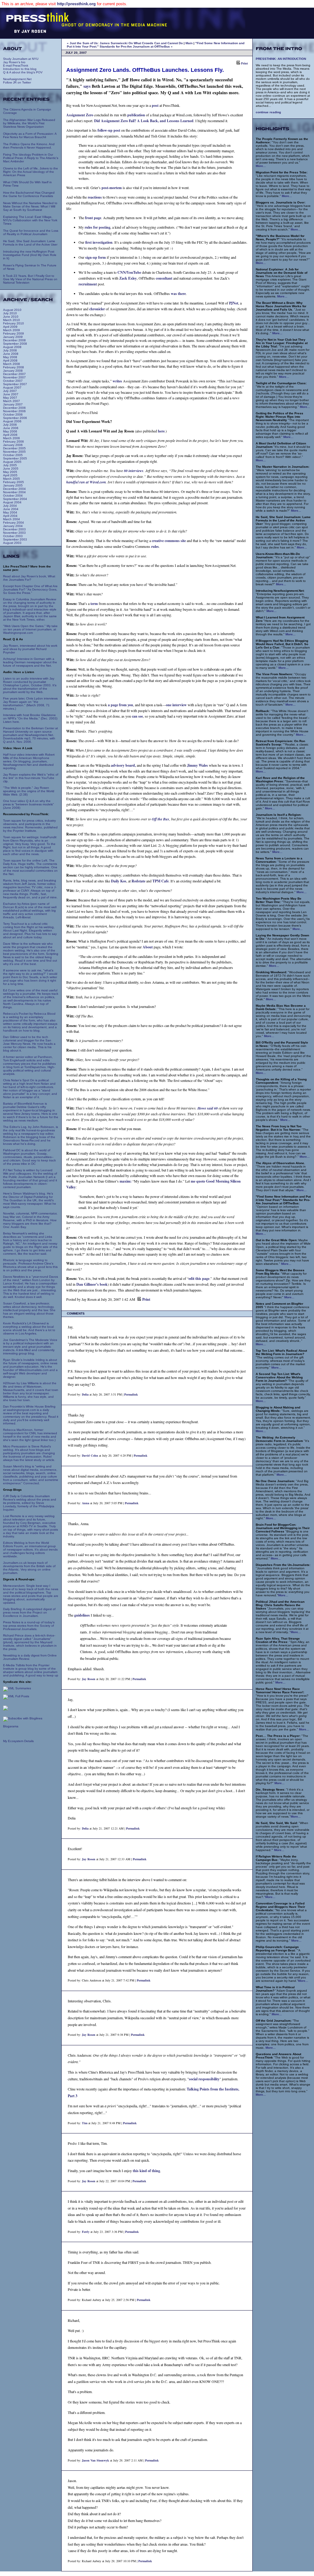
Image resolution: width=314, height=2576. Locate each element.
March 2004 (11, 519)
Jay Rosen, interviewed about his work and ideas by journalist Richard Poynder (30, 649)
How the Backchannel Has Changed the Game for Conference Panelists (29, 194)
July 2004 (10, 506)
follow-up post (109, 130)
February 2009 (13, 333)
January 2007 (13, 404)
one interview (176, 705)
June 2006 (11, 428)
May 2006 (10, 431)
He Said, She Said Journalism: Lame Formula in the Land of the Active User (30, 243)
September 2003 (15, 539)
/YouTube (129, 272)
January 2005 (13, 485)
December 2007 (14, 374)
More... (261, 166)
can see (137, 716)
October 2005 (13, 455)
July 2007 (10, 391)
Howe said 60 (208, 1108)
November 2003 (14, 533)
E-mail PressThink (16, 66)
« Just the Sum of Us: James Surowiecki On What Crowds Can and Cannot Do (125, 43)
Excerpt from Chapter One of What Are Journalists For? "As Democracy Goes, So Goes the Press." (30, 589)
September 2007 (15, 384)
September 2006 (15, 418)
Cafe (161, 881)
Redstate (138, 881)
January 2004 (13, 526)
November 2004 (14, 492)
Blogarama (11, 1726)
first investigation (99, 242)
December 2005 (14, 448)
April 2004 (10, 516)
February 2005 (13, 482)
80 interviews (134, 471)
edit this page (199, 1278)
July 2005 (10, 465)
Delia (85, 1394)
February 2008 (13, 367)
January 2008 (13, 371)
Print (244, 63)
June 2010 (11, 317)
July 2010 (10, 313)
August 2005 (12, 462)
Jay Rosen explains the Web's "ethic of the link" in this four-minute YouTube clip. (31, 778)
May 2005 (10, 472)
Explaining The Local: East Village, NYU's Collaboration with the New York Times (30, 220)
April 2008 (10, 360)
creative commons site (169, 541)
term (94, 604)
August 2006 (12, 421)
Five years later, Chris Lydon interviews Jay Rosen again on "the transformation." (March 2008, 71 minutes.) (30, 703)
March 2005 (11, 479)
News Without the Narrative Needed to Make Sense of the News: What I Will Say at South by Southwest (30, 206)
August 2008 (12, 347)
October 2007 (13, 381)
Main (189, 43)
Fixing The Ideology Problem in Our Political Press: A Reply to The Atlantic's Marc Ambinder (31, 158)
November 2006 (14, 411)
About (148, 947)
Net (234, 303)
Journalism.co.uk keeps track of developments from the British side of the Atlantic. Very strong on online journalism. (29, 1568)
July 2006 (10, 425)
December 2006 (14, 408)
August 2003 (12, 543)
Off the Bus (161, 819)
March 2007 (11, 401)
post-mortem (112, 188)
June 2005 (11, 469)
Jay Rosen (89, 1679)
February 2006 (13, 442)
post (155, 105)
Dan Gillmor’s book (92, 1284)
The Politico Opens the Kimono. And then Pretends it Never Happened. (29, 146)
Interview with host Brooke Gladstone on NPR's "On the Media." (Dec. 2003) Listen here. (30, 718)
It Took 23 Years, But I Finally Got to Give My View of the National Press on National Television (30, 279)
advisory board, (123, 765)
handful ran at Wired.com (86, 482)
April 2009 (10, 327)
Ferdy (86, 2232)
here (161, 431)
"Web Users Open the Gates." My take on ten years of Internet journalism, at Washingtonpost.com (30, 629)
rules (155, 546)
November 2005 (14, 452)
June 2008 (11, 354)
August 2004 (12, 502)
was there (178, 294)
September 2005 (15, 458)
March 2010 (11, 320)
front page (93, 218)
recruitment (88, 284)
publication (136, 115)
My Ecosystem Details (18, 1741)
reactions (95, 197)
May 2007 (10, 398)
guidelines (82, 1615)
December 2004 (14, 489)
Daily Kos (119, 881)
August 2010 (12, 310)
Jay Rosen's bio (14, 62)
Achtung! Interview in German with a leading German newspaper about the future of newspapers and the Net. (30, 662)
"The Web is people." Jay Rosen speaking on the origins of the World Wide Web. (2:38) (29, 791)
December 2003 (14, 529)
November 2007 (14, 377)
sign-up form (96, 257)
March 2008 (11, 364)
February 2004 (13, 523)
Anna (86, 1503)
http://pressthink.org (76, 4)
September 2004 (15, 499)
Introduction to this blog (20, 69)
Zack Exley (128, 278)
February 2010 (13, 323)
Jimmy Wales (197, 765)
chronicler (97, 309)
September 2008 (15, 344)
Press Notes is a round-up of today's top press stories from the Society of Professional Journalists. (29, 1626)
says (87, 86)
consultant (164, 278)
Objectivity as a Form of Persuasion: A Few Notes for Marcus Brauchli (30, 135)
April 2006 (10, 435)
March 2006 (11, 438)
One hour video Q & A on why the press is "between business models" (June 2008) (29, 804)
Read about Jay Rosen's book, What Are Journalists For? (29, 578)
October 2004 (13, 496)
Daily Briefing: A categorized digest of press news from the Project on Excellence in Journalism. (29, 1612)
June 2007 (11, 394)
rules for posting (98, 227)
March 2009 (11, 330)
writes (117, 381)
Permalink (131, 1394)
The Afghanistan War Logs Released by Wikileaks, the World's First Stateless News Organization (29, 123)
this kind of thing (146, 2171)
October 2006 (13, 414)
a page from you (121, 705)
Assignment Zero (80, 115)
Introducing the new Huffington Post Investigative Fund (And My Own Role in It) (30, 255)
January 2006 (13, 445)
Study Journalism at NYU (21, 59)
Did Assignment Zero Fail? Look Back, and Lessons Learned (144, 121)
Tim (85, 2123)
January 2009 (13, 337)
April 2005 (10, 475)
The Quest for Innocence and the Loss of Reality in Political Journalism (31, 232)
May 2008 (10, 357)
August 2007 (12, 387)
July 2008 (10, 350)
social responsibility (204, 2079)
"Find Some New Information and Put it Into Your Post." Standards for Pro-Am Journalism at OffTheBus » (156, 45)
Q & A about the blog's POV (23, 72)
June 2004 (11, 509)
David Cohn (90, 1455)
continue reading (268, 112)
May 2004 (10, 512)
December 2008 (14, 340)
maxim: (126, 1181)
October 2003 (13, 536)
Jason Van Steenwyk (96, 2460)
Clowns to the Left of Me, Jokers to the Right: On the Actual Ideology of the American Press (31, 172)
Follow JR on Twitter (17, 82)
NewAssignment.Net (17, 79)
